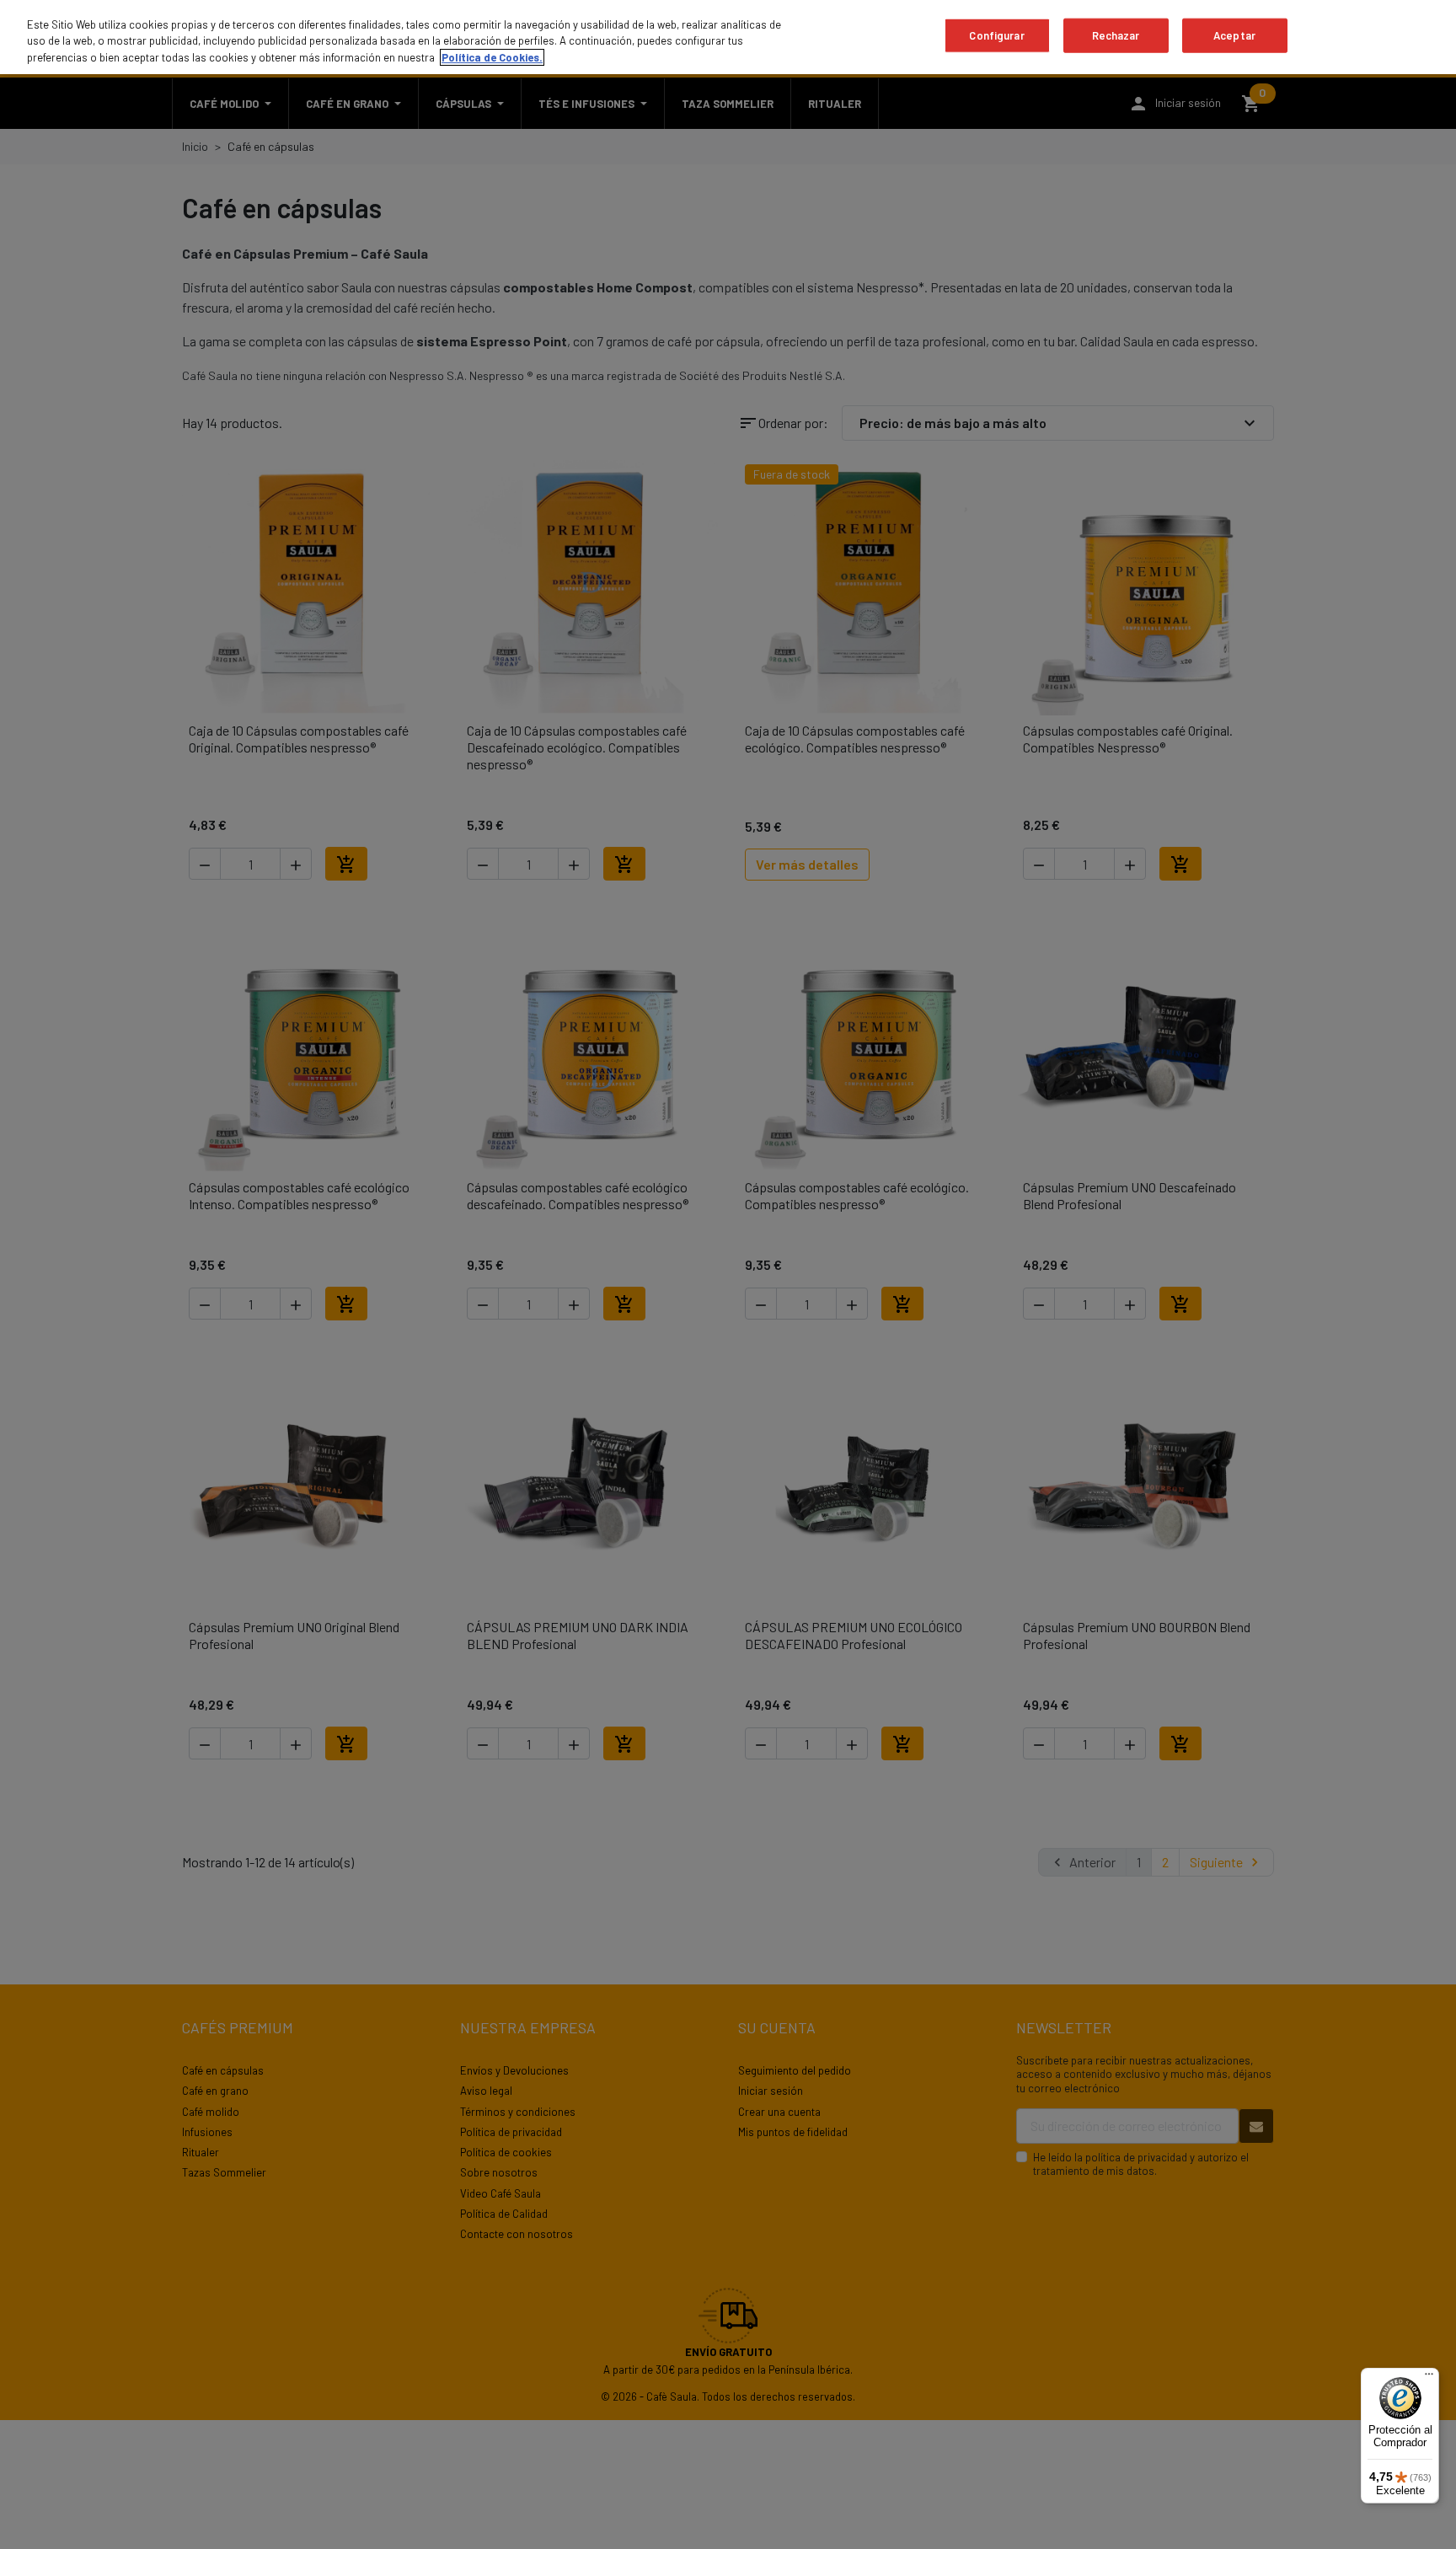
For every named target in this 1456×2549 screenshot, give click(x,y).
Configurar (996, 35)
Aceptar (1234, 35)
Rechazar (1116, 35)
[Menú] (1429, 2378)
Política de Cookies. (492, 57)
